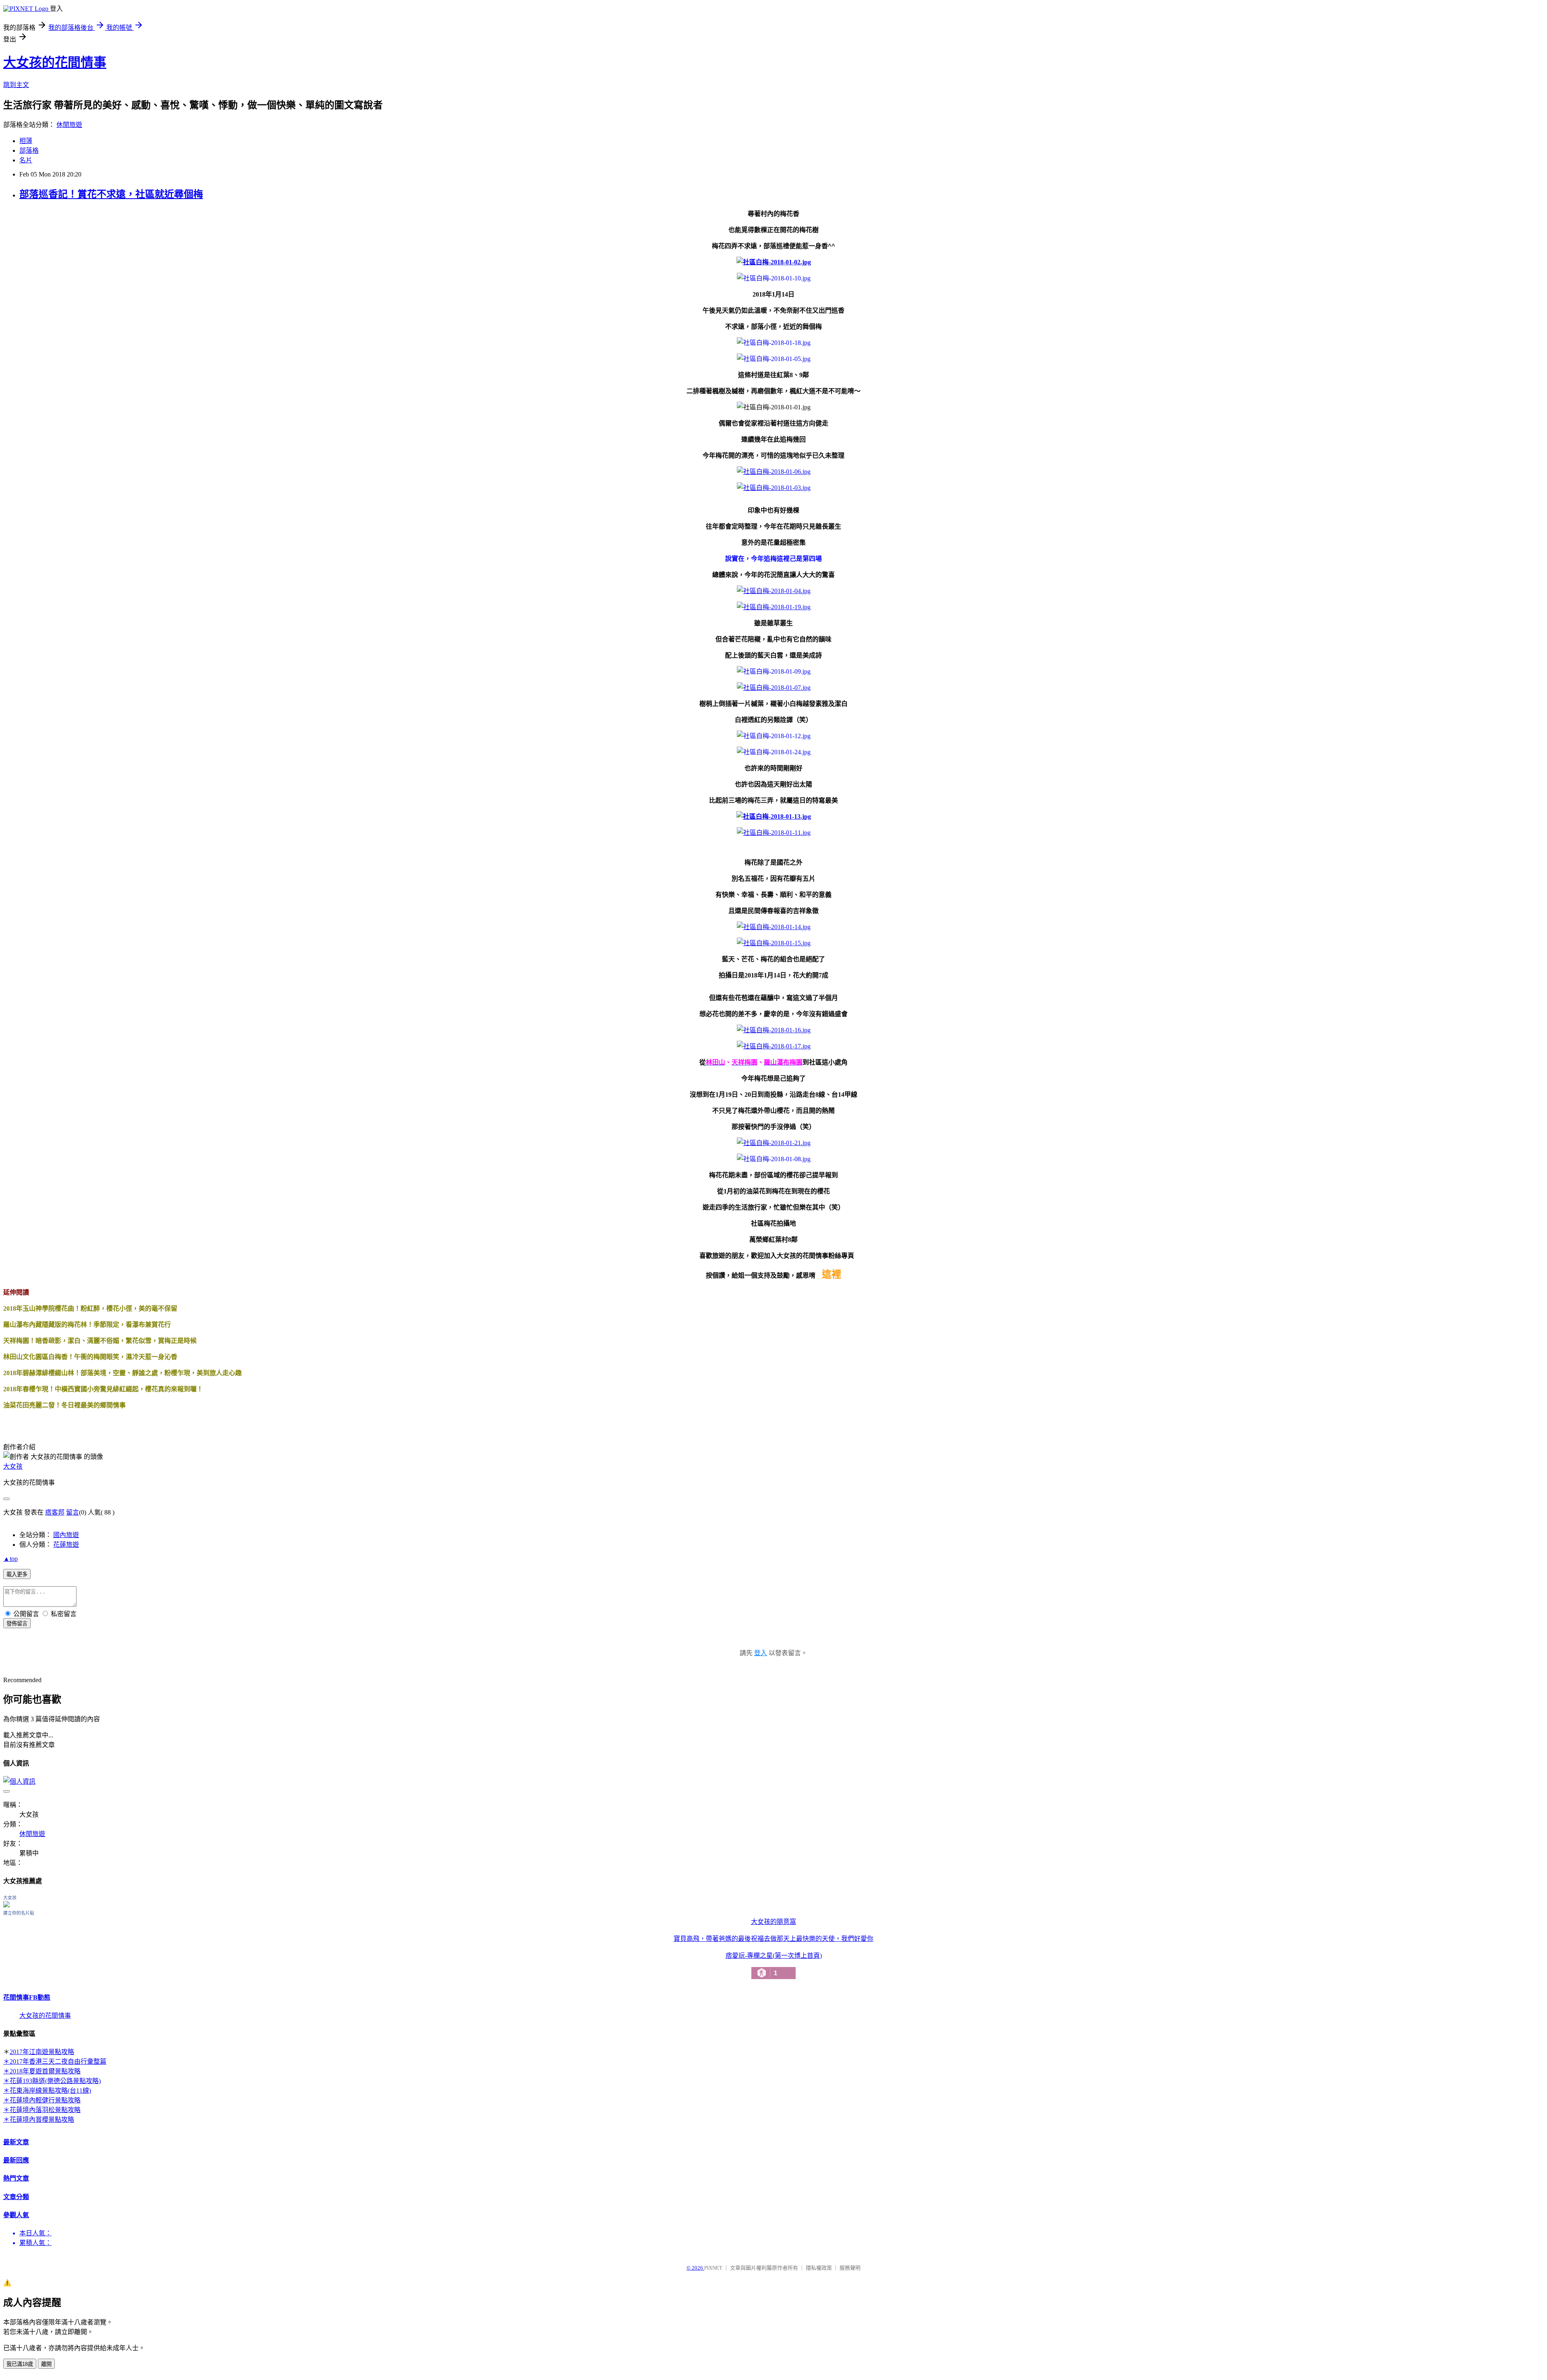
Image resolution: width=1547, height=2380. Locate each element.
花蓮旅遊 (66, 1545)
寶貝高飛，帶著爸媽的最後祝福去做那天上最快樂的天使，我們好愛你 (773, 1939)
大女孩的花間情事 (55, 62)
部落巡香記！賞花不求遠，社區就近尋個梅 (111, 194)
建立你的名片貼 (19, 1913)
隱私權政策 (819, 2268)
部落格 (29, 150)
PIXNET (713, 2268)
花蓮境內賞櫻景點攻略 (42, 2120)
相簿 (26, 141)
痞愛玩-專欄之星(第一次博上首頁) (774, 1965)
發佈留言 (17, 1624)
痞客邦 (55, 1512)
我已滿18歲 (20, 2364)
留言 (73, 1512)
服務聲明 (850, 2268)
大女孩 (13, 1466)
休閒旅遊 (69, 125)
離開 (46, 2364)
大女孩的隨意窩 (773, 1922)
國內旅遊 (66, 1535)
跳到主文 (16, 85)
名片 (26, 160)
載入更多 (17, 1574)
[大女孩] (6, 1905)
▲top (10, 1559)
